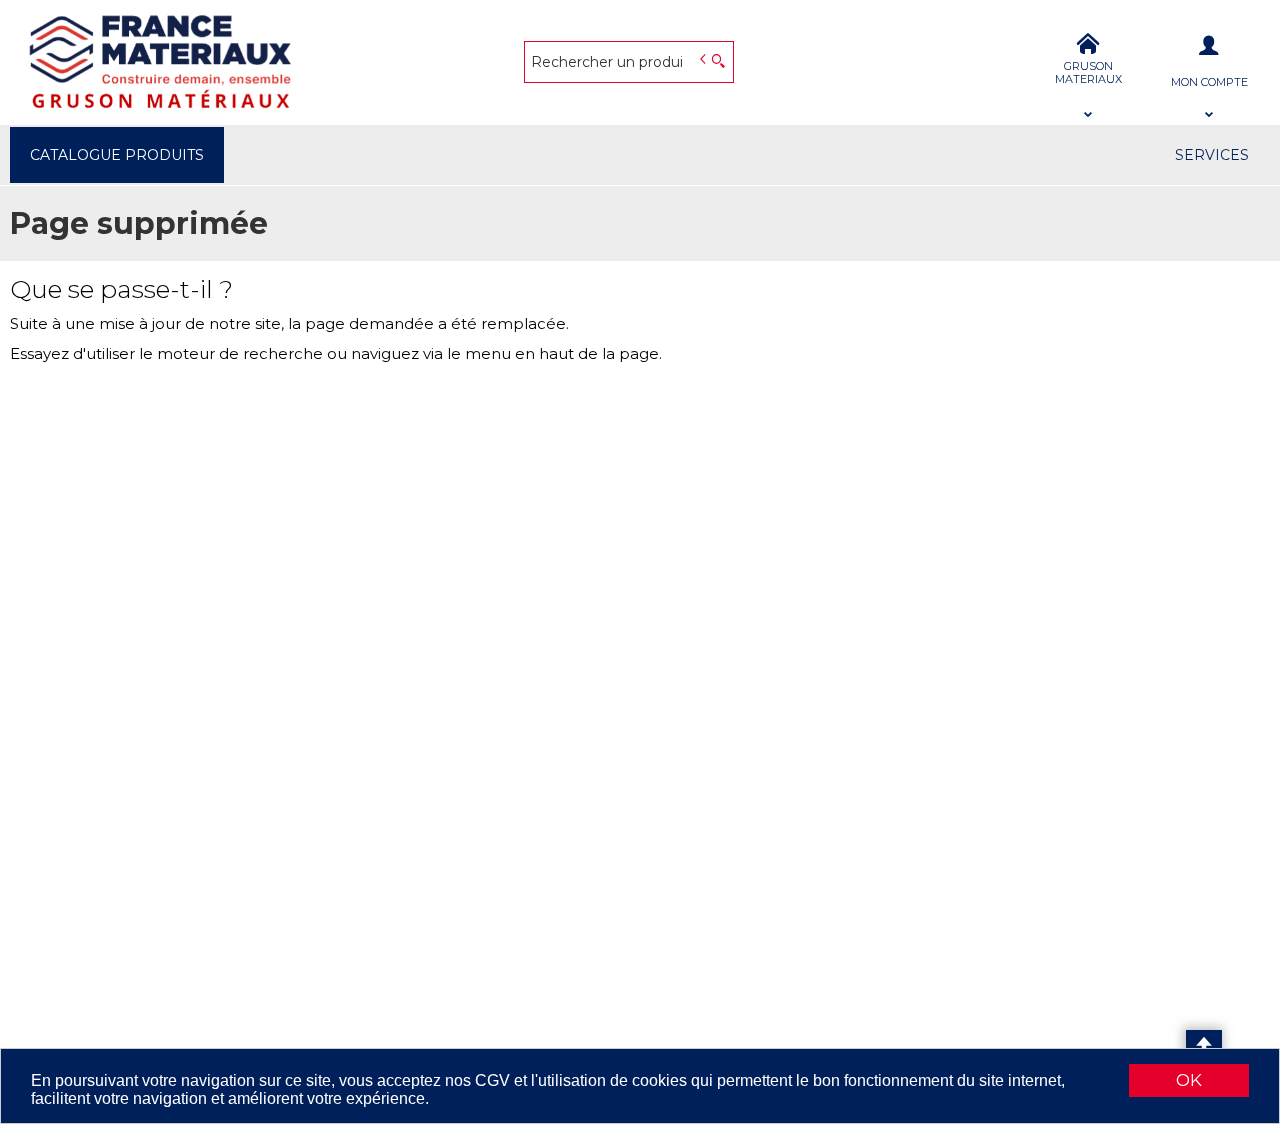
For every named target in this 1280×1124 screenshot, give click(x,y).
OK (1189, 1080)
